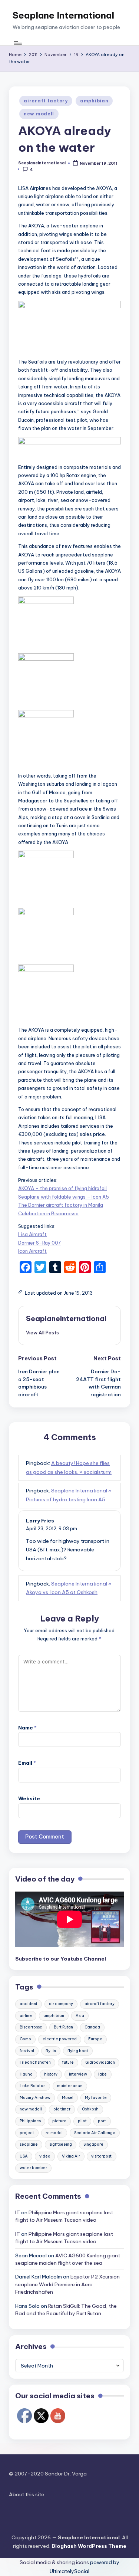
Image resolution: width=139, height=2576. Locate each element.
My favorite (96, 2098)
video (45, 2156)
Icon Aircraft (32, 1251)
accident (29, 2004)
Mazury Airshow (35, 2098)
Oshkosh (90, 2109)
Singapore (93, 2144)
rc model (54, 2133)
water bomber (33, 2168)
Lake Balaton (33, 2086)
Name (27, 1728)
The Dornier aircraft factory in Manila (61, 1205)
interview (78, 2074)
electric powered (60, 2039)
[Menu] (17, 43)
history (51, 2074)
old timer (62, 2109)
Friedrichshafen (35, 2062)
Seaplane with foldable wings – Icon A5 (64, 1197)
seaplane (29, 2144)
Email (27, 1763)
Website (29, 1798)
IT (18, 2212)
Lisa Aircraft (32, 1234)
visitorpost (101, 2156)
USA (24, 2156)
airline (26, 2016)
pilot (82, 2121)
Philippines (30, 2121)
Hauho (26, 2074)
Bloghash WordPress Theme (89, 2546)
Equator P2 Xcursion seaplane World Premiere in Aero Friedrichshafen (67, 2284)
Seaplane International (63, 15)
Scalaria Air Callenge (95, 2133)
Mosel (68, 2098)
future (68, 2062)
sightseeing (61, 2144)
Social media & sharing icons (55, 2562)
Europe (95, 2039)
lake (102, 2074)
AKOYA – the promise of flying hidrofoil (62, 1188)
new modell (39, 114)
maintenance (70, 2086)
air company (61, 2004)
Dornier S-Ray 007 (39, 1243)
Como (25, 2039)
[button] (42, 1333)
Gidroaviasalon (100, 2062)
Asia (80, 2016)
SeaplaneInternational (66, 1318)
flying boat (78, 2051)
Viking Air (71, 2156)
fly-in (51, 2051)
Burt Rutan (63, 2027)
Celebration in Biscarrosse (48, 1213)
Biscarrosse (31, 2027)
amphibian (94, 101)
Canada (92, 2027)
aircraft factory (46, 101)
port (102, 2121)
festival (27, 2051)
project (27, 2133)
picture (59, 2121)
